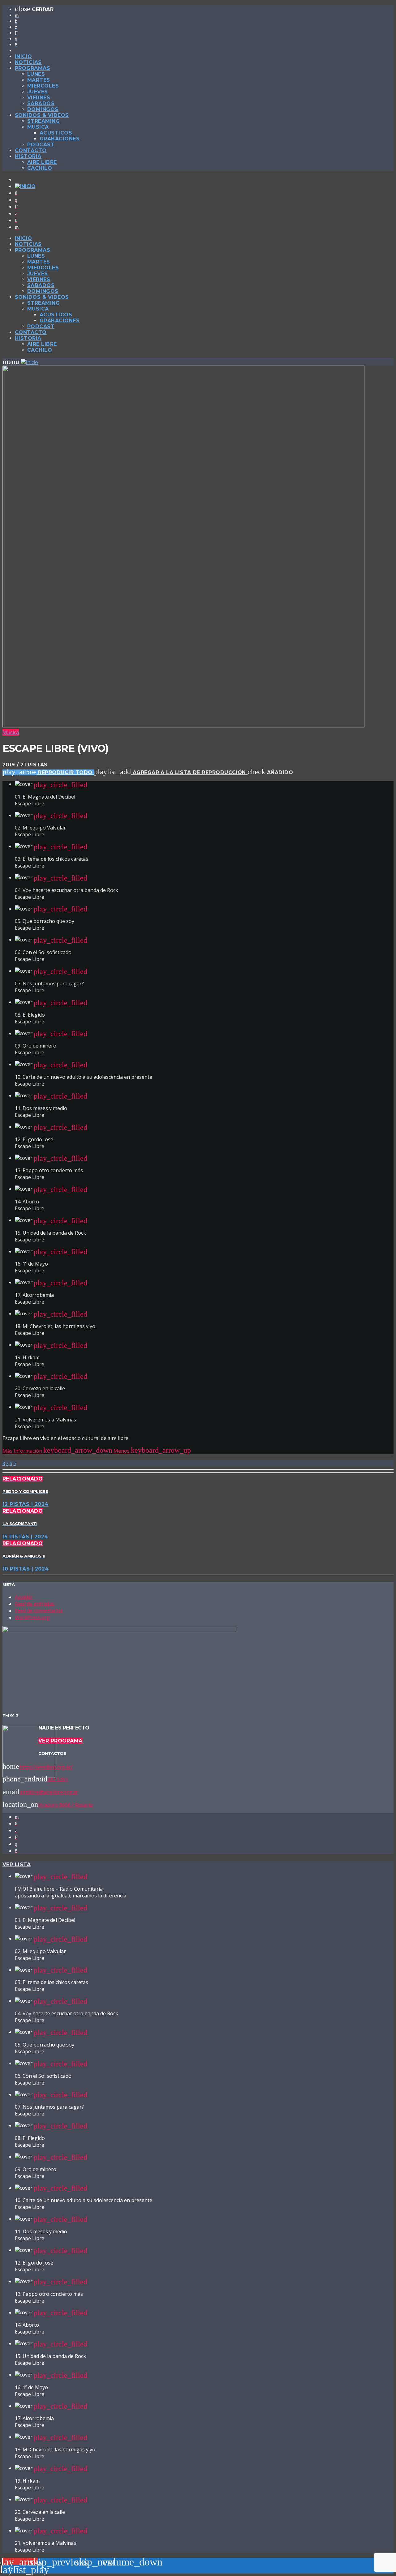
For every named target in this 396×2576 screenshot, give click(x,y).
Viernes (39, 98)
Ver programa (60, 1741)
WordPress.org (32, 1618)
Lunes (36, 74)
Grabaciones (60, 139)
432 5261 (58, 1780)
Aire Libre (42, 162)
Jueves (38, 92)
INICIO (24, 56)
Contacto (31, 150)
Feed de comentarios (39, 1611)
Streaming (43, 121)
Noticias (28, 62)
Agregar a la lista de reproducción (171, 772)
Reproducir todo (48, 772)
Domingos (43, 109)
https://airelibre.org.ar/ (46, 1767)
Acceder (24, 1597)
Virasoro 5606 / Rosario (65, 1805)
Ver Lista (17, 1864)
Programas (32, 68)
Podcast (41, 145)
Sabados (41, 103)
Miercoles (43, 86)
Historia (28, 156)
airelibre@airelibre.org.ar (49, 1792)
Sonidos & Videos (42, 115)
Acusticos (56, 133)
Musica (11, 732)
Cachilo (40, 168)
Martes (39, 80)
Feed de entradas (35, 1604)
